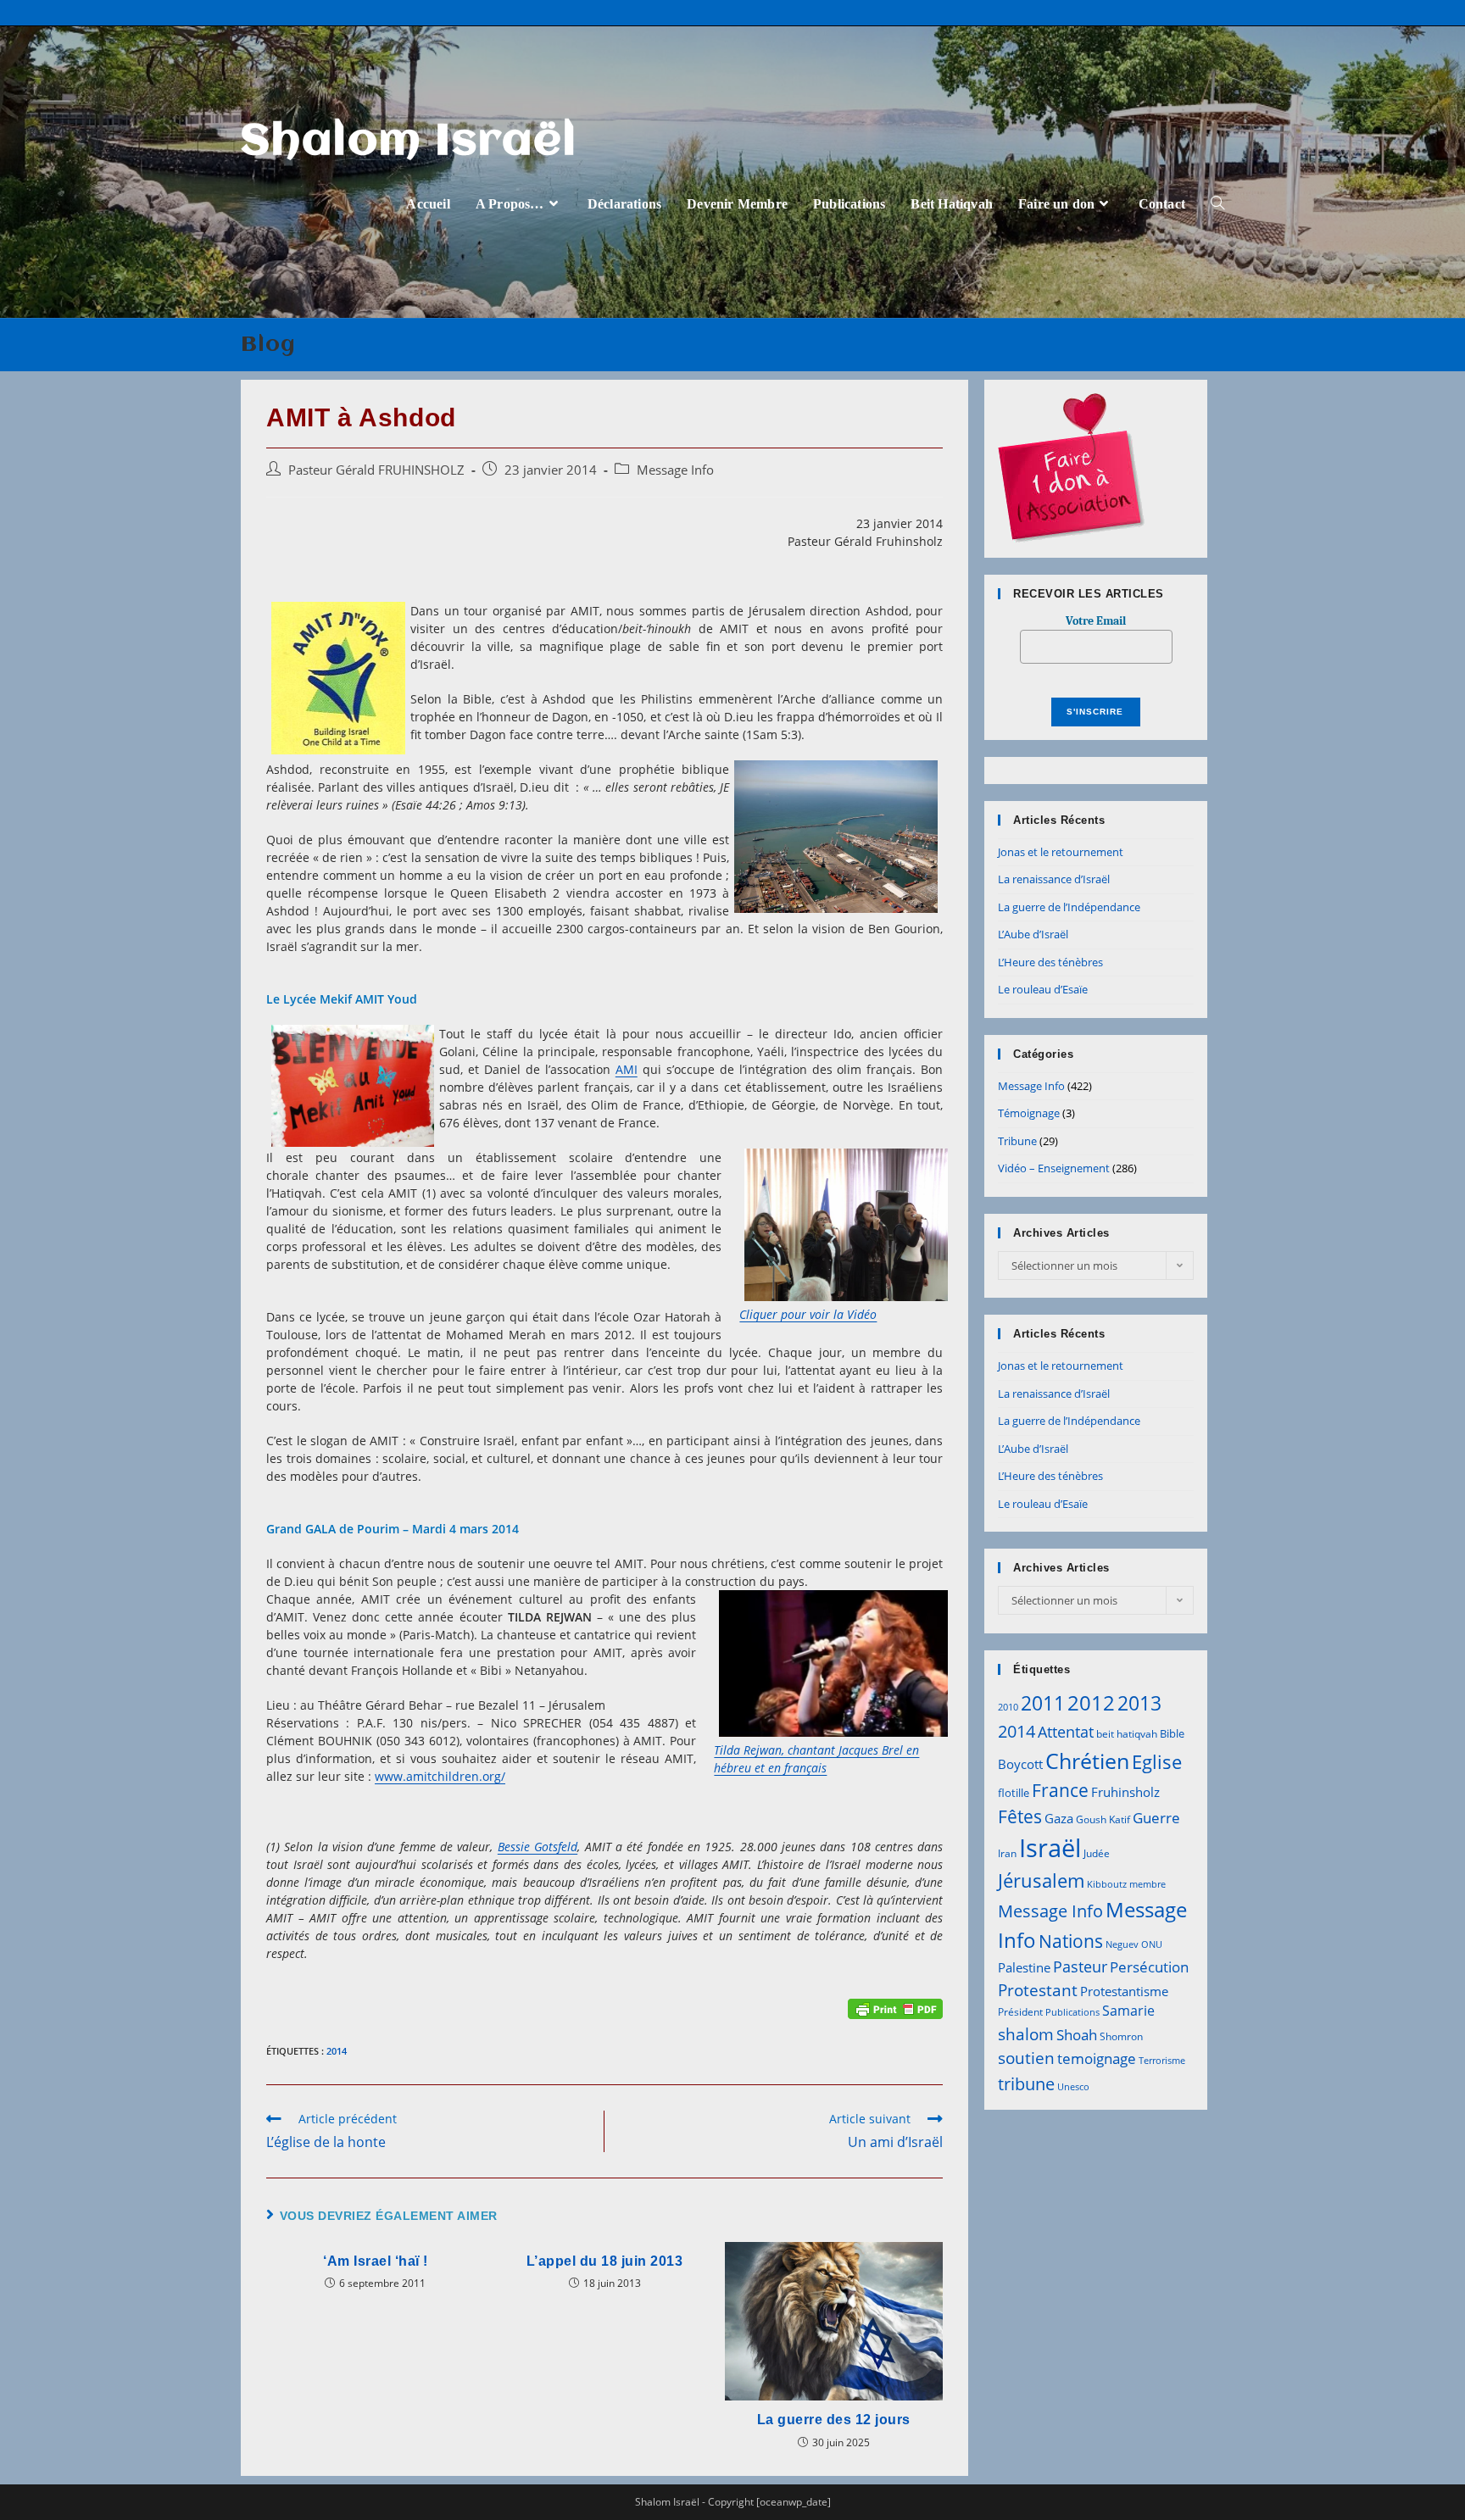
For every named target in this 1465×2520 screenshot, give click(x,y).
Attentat (1066, 1732)
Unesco (1073, 2087)
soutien (1026, 2058)
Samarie (1128, 2011)
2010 (1008, 1707)
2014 (337, 2051)
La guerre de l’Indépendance (1069, 907)
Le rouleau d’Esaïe (1043, 989)
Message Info (675, 470)
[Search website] (1217, 204)
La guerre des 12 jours (834, 2420)
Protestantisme (1124, 1991)
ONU (1152, 1944)
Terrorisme (1162, 2061)
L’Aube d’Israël (1033, 934)
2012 (1091, 1702)
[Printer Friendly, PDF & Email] (895, 2008)
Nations (1071, 1941)
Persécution (1149, 1967)
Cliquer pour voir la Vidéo (808, 1314)
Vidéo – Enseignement (1054, 1168)
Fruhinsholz (1125, 1792)
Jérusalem (1041, 1880)
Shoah (1077, 2035)
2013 (1139, 1703)
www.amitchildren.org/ (440, 1776)
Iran (1007, 1853)
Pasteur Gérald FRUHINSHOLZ (376, 470)
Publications (1072, 2012)
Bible (1172, 1733)
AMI (627, 1069)
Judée (1097, 1853)
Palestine (1024, 1967)
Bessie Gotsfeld (538, 1847)
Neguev (1122, 1944)
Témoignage (1029, 1113)
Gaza (1059, 1818)
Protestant (1038, 1990)
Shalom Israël (409, 142)
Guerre (1156, 1818)
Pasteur (1080, 1966)
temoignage (1097, 2058)
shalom (1026, 2034)
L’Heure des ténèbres (1050, 962)
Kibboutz (1107, 1884)
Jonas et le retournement (1061, 852)
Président (1020, 2012)
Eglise (1157, 1762)
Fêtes (1020, 1816)
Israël (1050, 1848)
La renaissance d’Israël (1054, 879)
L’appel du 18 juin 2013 (605, 2261)
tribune (1026, 2083)
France (1060, 1790)
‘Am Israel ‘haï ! (376, 2261)
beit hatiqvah (1127, 1734)
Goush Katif (1103, 1819)
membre (1147, 1884)
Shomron (1121, 2036)
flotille (1014, 1793)
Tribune (1017, 1141)
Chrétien (1087, 1761)
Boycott (1020, 1764)
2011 (1043, 1703)
